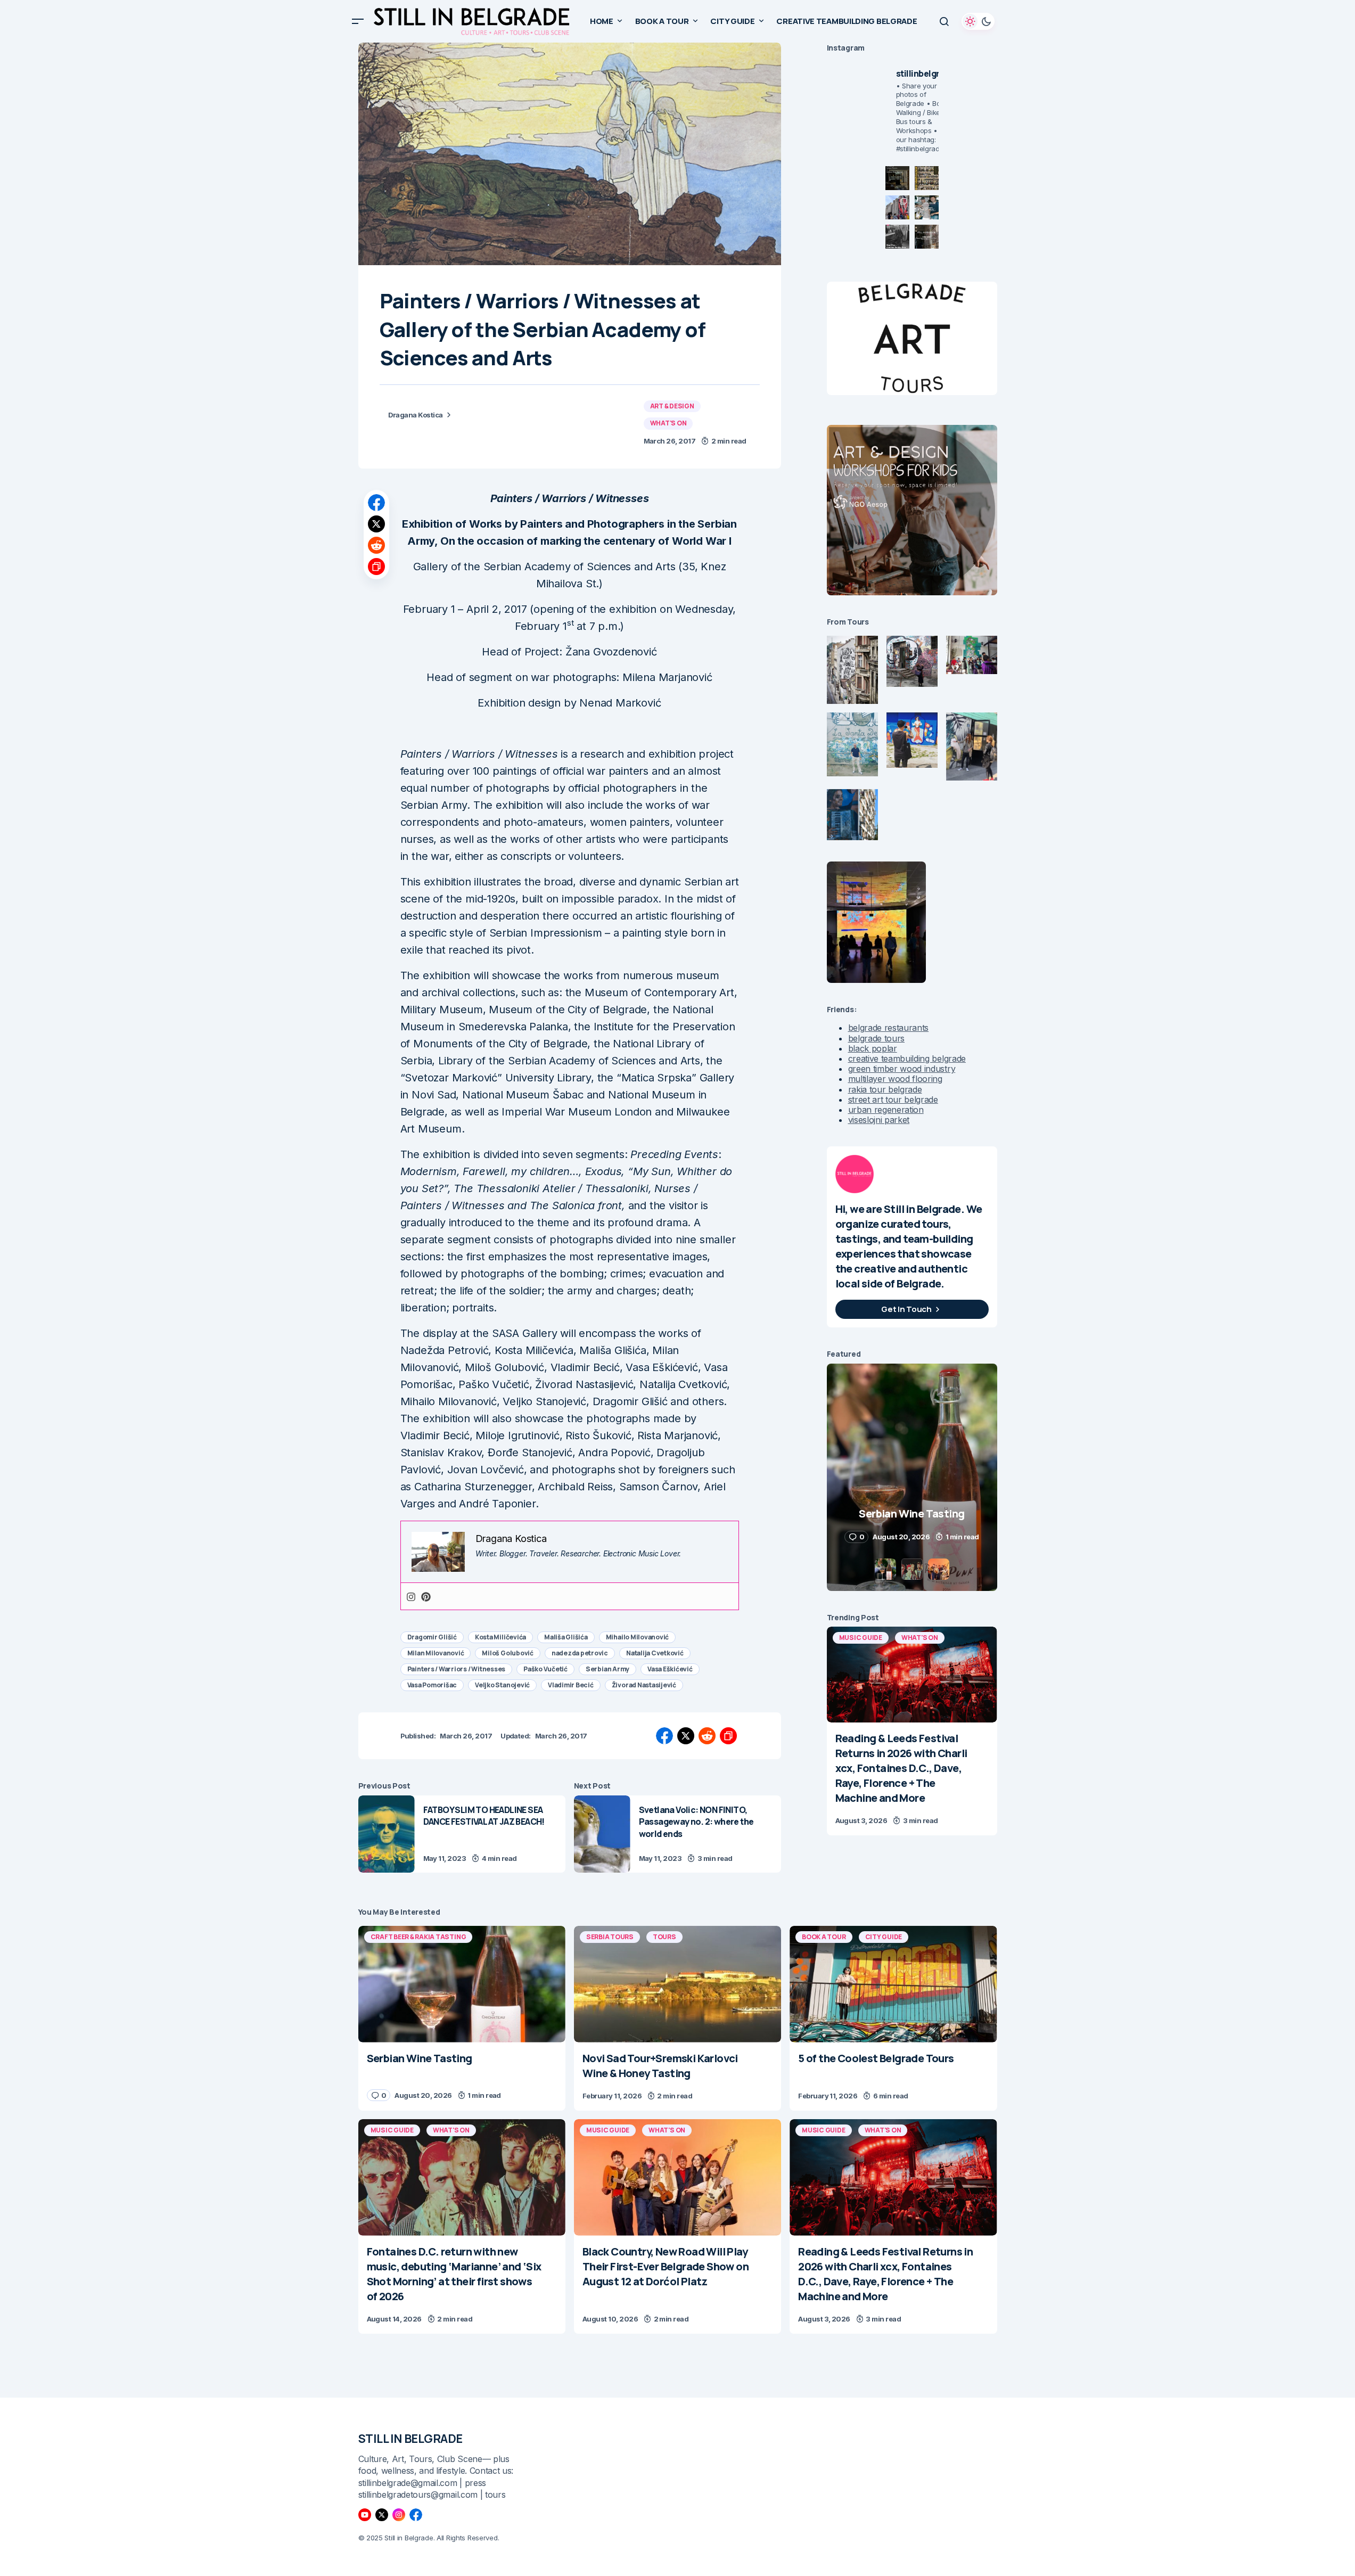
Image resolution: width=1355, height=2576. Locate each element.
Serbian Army (607, 1669)
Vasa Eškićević (670, 1669)
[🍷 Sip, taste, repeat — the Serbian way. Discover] (897, 178)
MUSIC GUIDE (861, 1638)
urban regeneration (886, 1110)
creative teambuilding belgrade (907, 1059)
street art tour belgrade (893, 1100)
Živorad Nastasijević (644, 1685)
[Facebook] (416, 2515)
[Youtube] (365, 2515)
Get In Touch (906, 1309)
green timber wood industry (902, 1069)
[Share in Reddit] (376, 545)
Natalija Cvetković (655, 1653)
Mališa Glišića (566, 1637)
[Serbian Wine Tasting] (462, 1984)
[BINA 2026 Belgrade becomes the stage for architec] (927, 237)
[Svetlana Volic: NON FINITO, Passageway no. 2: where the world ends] (602, 1834)
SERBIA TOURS (610, 1937)
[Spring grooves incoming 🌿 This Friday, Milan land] (927, 207)
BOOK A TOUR (824, 1937)
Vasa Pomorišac (432, 1685)
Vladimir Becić (571, 1685)
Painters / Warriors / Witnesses (457, 1669)
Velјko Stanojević (502, 1685)
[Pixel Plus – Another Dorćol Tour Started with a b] (897, 237)
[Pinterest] (426, 1597)
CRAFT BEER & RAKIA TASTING (418, 1937)
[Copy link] (376, 567)
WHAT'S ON (668, 423)
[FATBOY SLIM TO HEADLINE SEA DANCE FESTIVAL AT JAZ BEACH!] (387, 1834)
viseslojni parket (879, 1120)
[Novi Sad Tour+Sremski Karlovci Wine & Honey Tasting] (678, 1984)
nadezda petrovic (580, 1653)
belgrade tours (877, 1038)
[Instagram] (411, 1597)
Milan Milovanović (436, 1653)
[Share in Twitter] (376, 524)
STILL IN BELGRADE (411, 2439)
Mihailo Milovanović (637, 1637)
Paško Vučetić (545, 1669)
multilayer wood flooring (895, 1079)
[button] (358, 21)
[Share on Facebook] (376, 503)
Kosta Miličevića (500, 1637)
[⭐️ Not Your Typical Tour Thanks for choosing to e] (897, 207)
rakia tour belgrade (885, 1089)
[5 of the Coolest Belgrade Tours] (893, 1984)
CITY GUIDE (884, 1937)
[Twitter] (382, 2515)
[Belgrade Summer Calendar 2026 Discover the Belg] (927, 178)
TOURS (664, 1937)
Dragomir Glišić (432, 1637)
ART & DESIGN (672, 406)
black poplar (873, 1048)
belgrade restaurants (889, 1028)
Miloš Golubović (507, 1653)
